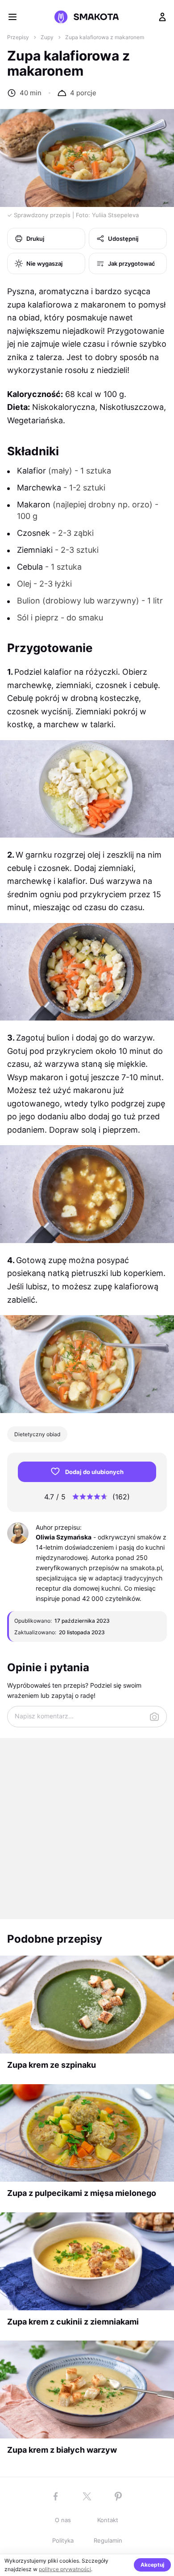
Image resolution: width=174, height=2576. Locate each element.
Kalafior (31, 471)
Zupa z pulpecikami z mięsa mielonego (82, 2193)
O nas (63, 2520)
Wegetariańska (35, 420)
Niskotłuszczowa (132, 407)
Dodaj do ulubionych (94, 1472)
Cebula (30, 567)
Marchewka (39, 488)
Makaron (34, 504)
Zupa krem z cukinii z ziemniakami (73, 2322)
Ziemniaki (35, 550)
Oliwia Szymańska (64, 1537)
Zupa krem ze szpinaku (52, 2065)
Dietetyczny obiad (37, 1434)
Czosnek (33, 533)
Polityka (63, 2540)
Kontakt (108, 2520)
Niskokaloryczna (64, 407)
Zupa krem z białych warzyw (62, 2450)
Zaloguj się (162, 17)
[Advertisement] (87, 1829)
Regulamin (108, 2540)
